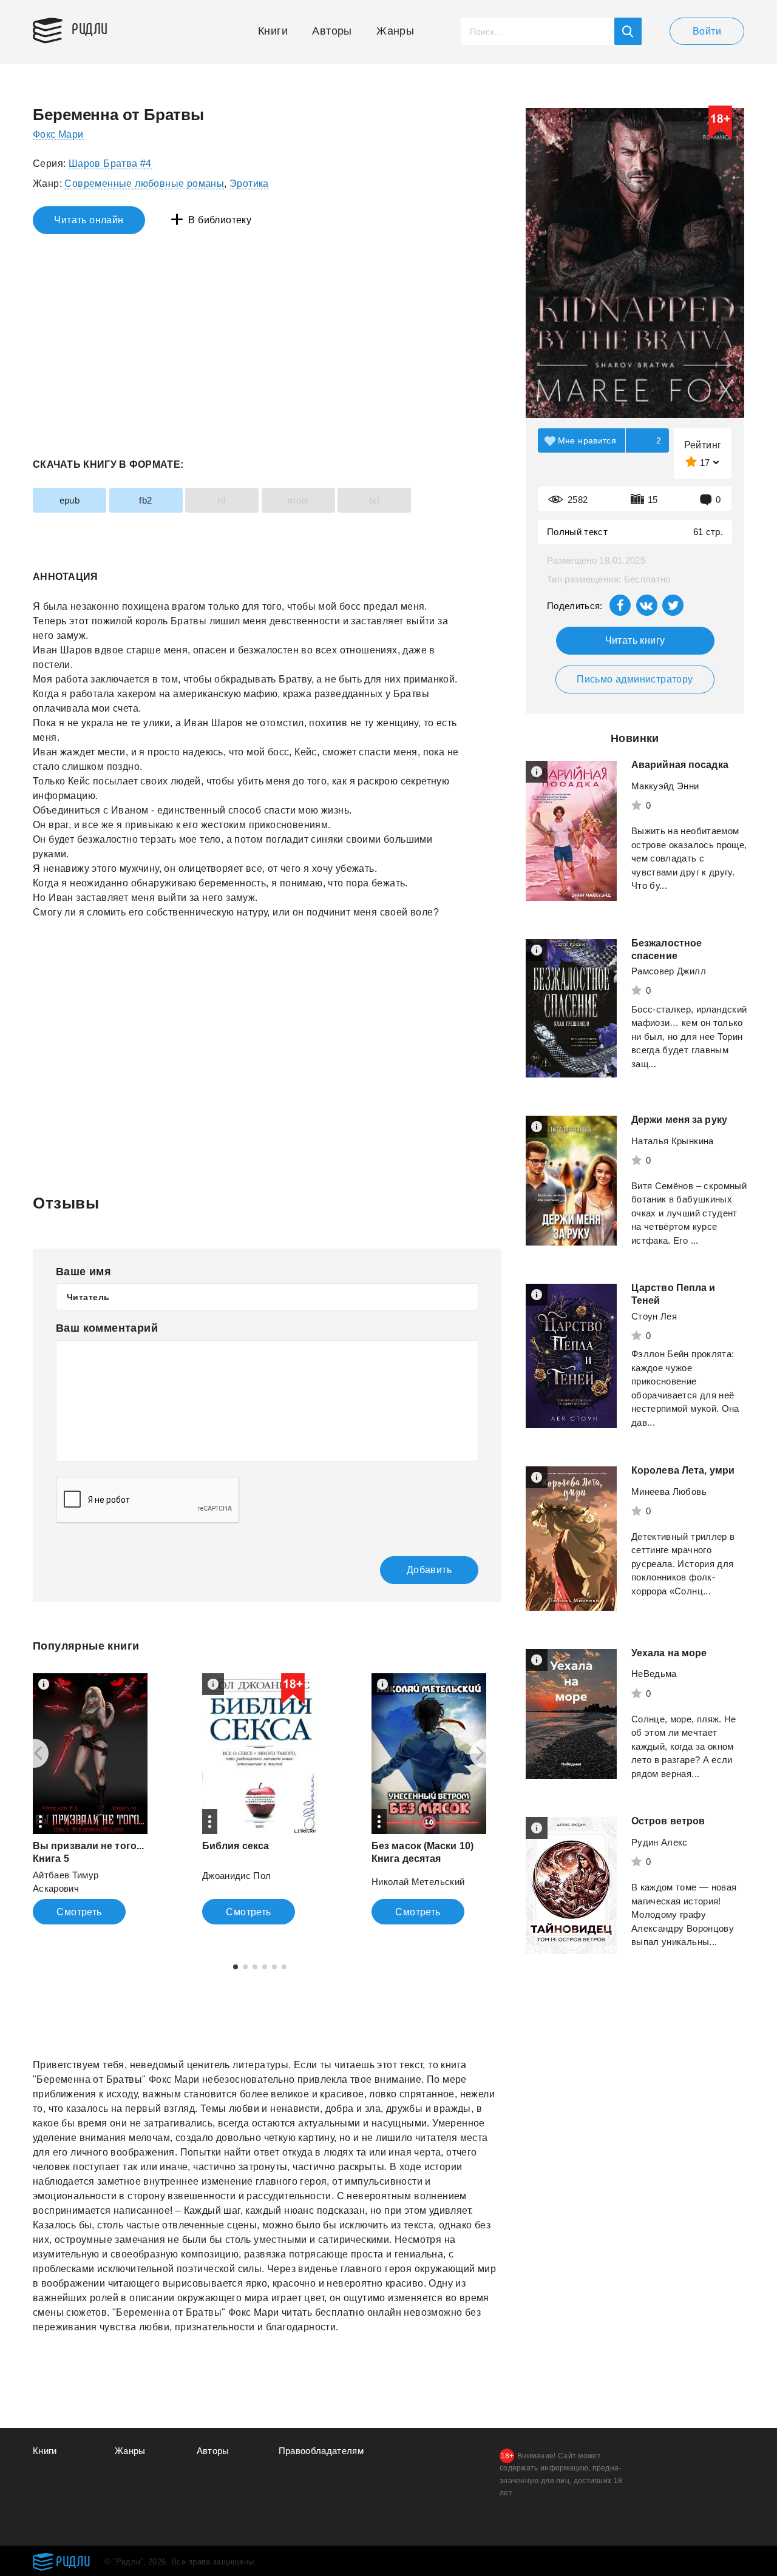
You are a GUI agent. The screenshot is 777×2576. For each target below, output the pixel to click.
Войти (707, 31)
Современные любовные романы (144, 184)
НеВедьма (654, 1674)
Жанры (395, 31)
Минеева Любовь (669, 1492)
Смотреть (79, 1912)
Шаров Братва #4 (110, 164)
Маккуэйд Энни (665, 786)
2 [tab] (245, 1967)
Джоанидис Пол (237, 1876)
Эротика (249, 184)
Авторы (332, 31)
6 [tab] (284, 1967)
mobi (298, 500)
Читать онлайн (89, 220)
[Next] (484, 1753)
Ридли (90, 28)
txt (374, 500)
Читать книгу (635, 640)
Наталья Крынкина (673, 1141)
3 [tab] (255, 1967)
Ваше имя (83, 1272)
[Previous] (34, 1753)
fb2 (145, 500)
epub (70, 500)
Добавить (429, 1570)
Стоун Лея (654, 1316)
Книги (273, 31)
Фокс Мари (58, 134)
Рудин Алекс (660, 1842)
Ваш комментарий (107, 1328)
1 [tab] (236, 1967)
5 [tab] (274, 1967)
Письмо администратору (635, 679)
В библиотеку (220, 220)
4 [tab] (265, 1967)
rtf (222, 500)
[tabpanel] (90, 1799)
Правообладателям (321, 2451)
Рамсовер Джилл (669, 971)
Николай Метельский (418, 1882)
